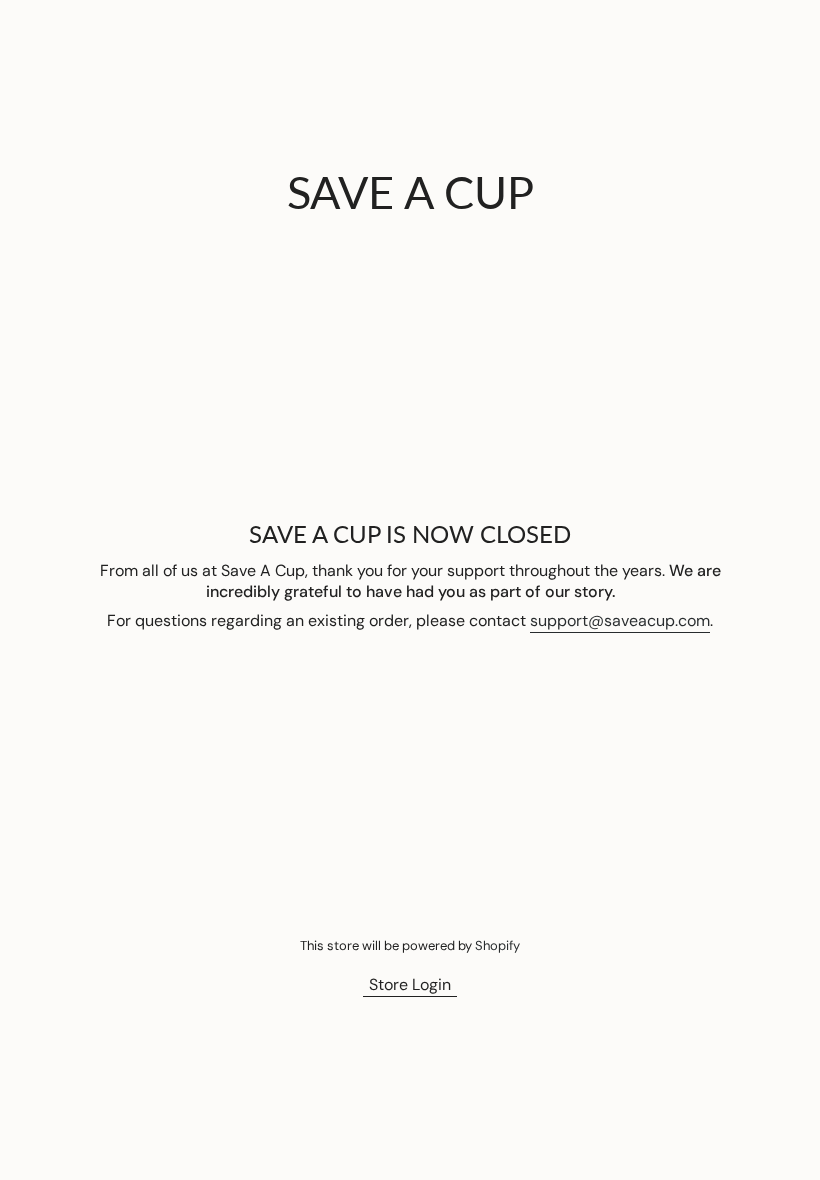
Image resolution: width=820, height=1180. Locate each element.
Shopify (497, 945)
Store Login (410, 984)
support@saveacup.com (620, 620)
